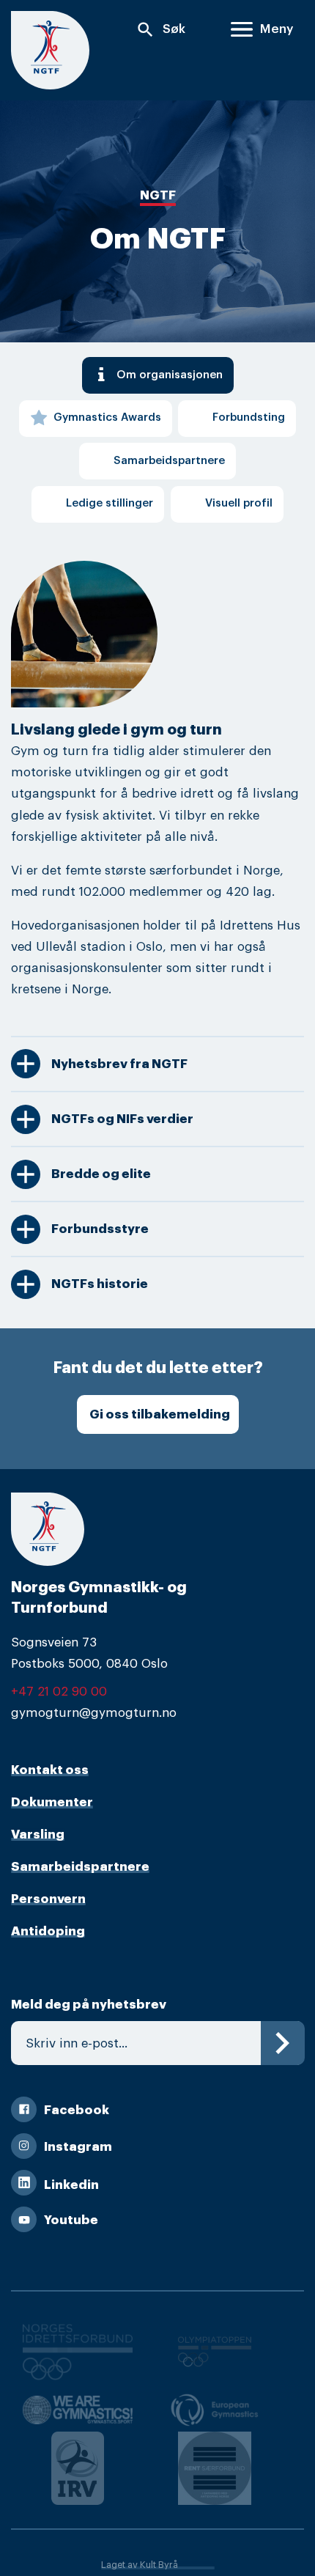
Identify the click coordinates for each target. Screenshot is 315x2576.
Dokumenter (52, 1802)
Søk (160, 30)
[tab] (158, 375)
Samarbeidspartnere (80, 1867)
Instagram (78, 2147)
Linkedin (71, 2185)
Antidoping (48, 1931)
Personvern (48, 1899)
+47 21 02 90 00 (59, 1692)
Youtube (71, 2220)
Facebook (77, 2110)
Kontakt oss (50, 1770)
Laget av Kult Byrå (140, 2565)
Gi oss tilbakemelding (160, 1414)
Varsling (38, 1835)
